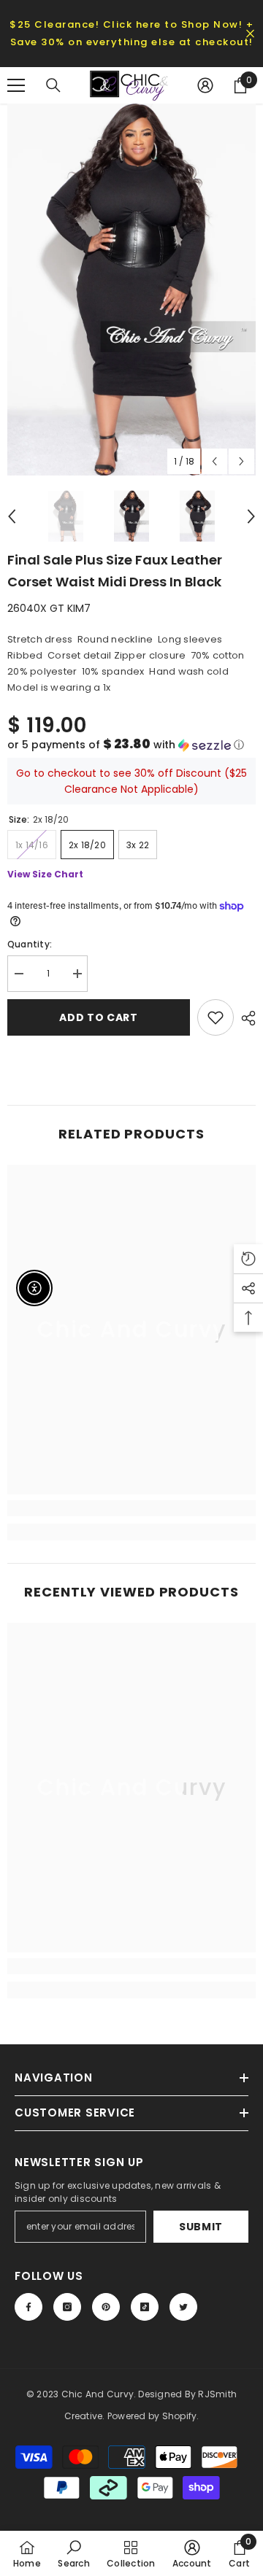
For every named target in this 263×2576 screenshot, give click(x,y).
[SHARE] (245, 1018)
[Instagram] (67, 2307)
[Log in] (205, 85)
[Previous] (214, 461)
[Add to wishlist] (216, 1017)
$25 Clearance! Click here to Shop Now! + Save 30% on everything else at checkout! (131, 33)
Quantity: (30, 944)
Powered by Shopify (152, 2416)
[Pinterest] (106, 2307)
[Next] (241, 461)
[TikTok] (145, 2307)
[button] (131, 745)
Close (250, 34)
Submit (201, 2227)
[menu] (16, 85)
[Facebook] (28, 2307)
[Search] (53, 85)
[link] (131, 1508)
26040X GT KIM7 (49, 608)
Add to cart (99, 1017)
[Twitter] (183, 2307)
